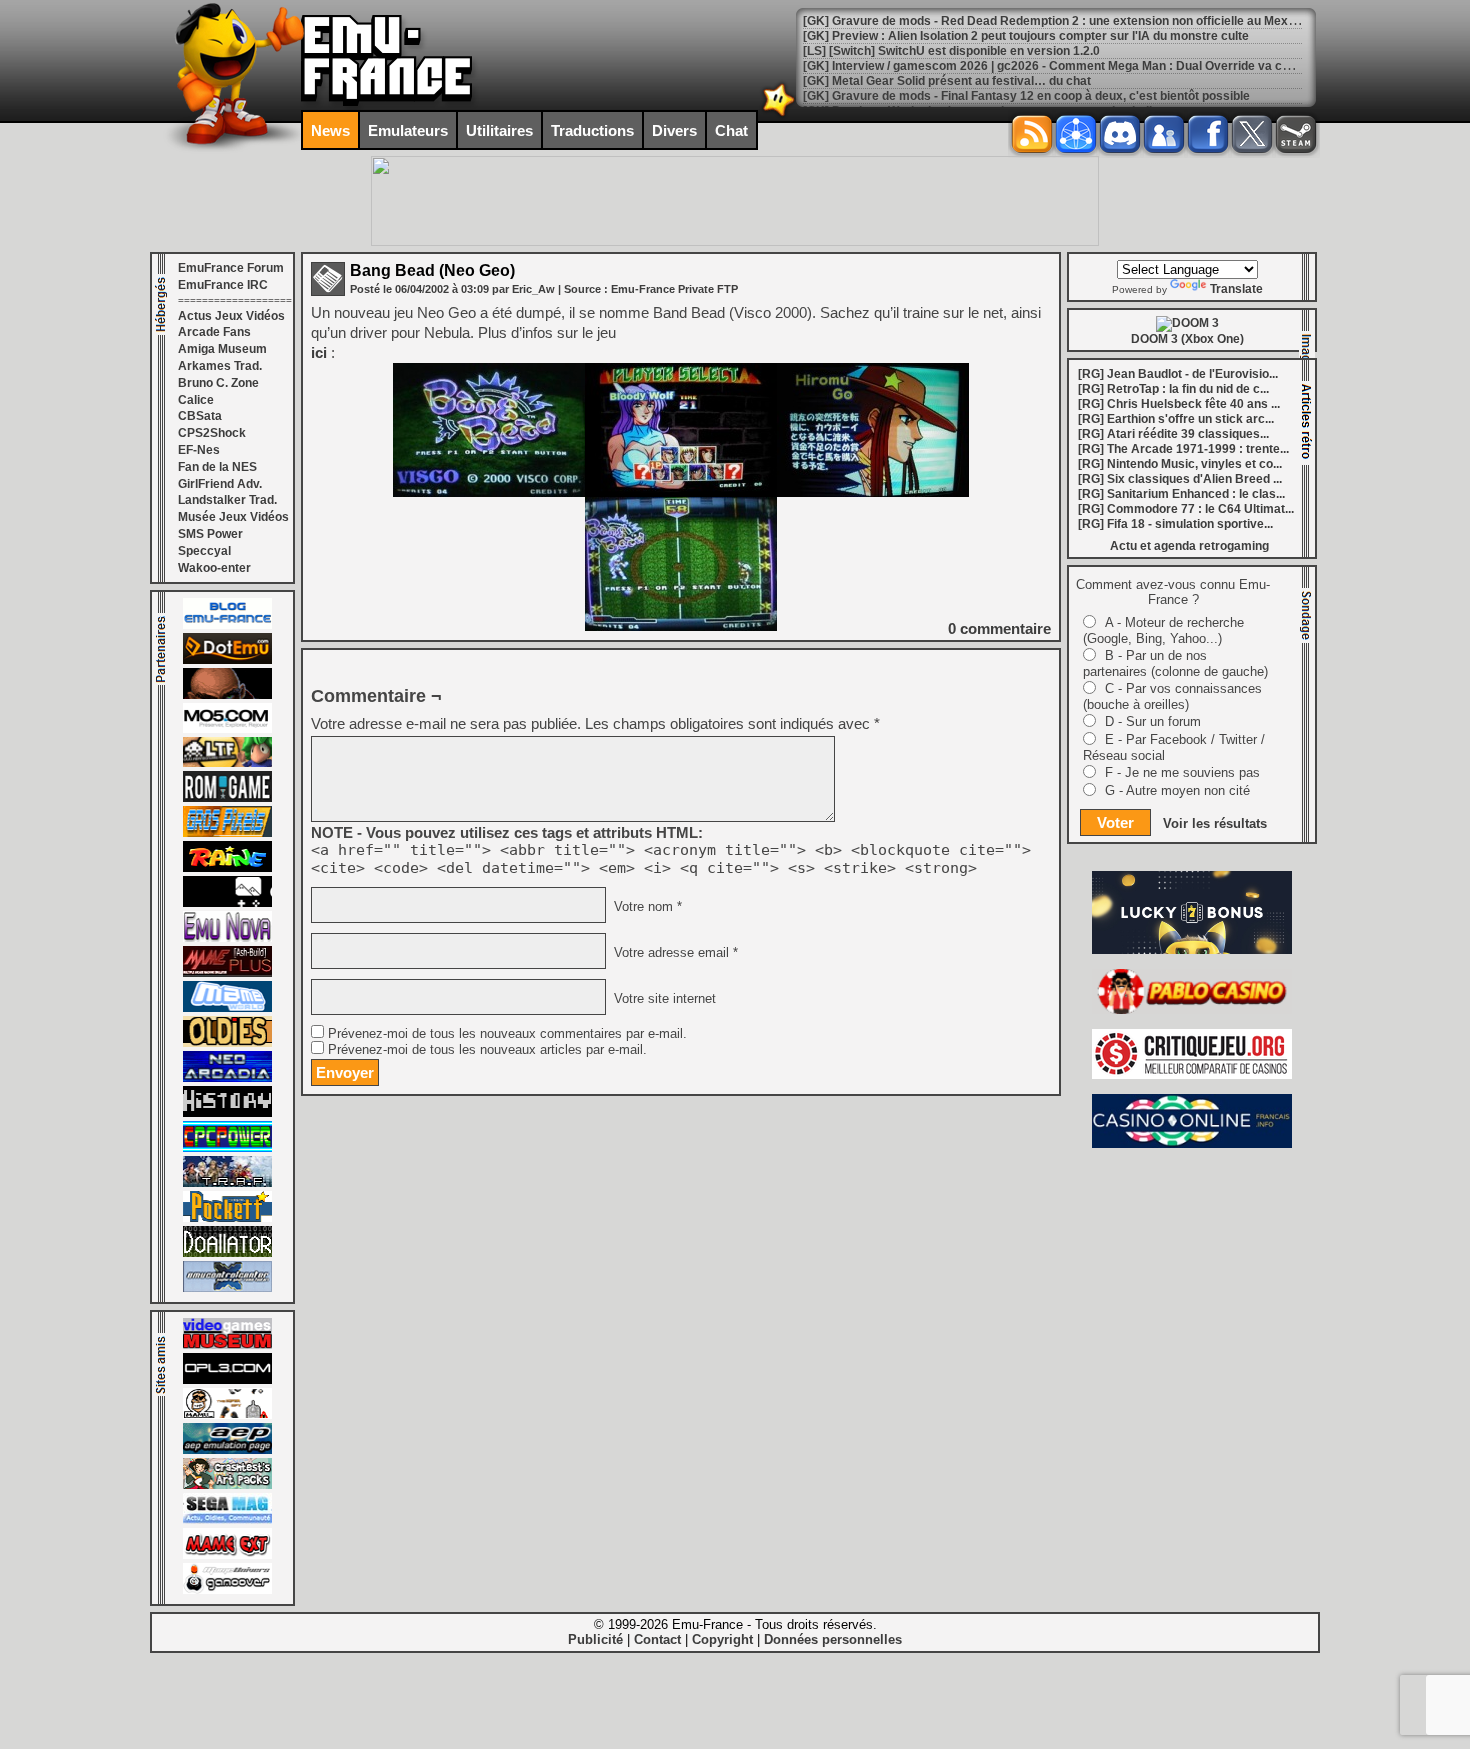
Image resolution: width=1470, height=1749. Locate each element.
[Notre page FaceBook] (1208, 134)
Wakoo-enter (214, 568)
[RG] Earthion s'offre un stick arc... (1176, 419)
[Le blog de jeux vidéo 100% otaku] (227, 903)
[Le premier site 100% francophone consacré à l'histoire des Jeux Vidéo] (227, 833)
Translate (1236, 289)
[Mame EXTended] (227, 1555)
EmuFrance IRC (223, 285)
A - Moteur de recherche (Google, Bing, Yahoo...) (1163, 630)
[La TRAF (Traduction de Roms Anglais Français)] (227, 1183)
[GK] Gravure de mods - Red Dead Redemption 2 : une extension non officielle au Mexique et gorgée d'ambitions (1120, 21)
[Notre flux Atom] (1076, 134)
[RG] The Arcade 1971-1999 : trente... (1183, 449)
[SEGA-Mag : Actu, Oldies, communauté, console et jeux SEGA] (227, 1520)
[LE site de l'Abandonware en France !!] (227, 763)
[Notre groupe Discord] (1120, 134)
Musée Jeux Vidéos (233, 517)
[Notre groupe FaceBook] (1164, 134)
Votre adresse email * (674, 953)
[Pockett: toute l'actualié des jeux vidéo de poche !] (227, 1218)
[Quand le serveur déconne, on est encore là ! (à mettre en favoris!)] (227, 625)
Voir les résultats (1215, 823)
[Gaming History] (227, 1113)
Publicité (595, 1639)
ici (319, 352)
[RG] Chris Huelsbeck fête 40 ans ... (1179, 404)
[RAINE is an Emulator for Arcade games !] (227, 868)
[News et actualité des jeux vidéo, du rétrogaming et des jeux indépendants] (227, 798)
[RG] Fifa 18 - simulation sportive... (1175, 524)
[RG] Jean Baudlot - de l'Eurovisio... (1178, 374)
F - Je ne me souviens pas (1182, 772)
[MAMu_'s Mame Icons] (227, 1415)
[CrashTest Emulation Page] (227, 1485)
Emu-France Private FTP (674, 289)
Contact (657, 1639)
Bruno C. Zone (218, 383)
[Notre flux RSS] (1032, 134)
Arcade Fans (214, 332)
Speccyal (204, 551)
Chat (731, 130)
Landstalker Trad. (227, 500)
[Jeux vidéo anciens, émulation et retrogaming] (227, 938)
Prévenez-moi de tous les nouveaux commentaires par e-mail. (507, 1034)
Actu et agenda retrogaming (1189, 546)
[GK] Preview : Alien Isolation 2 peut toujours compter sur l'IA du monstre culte (1026, 36)
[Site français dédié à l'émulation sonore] (227, 1380)
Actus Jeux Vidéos (231, 316)
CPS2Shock (212, 433)
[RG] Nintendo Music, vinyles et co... (1180, 464)
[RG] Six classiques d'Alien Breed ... (1180, 479)
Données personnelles (833, 1639)
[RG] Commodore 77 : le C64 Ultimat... (1186, 509)
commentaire (999, 628)
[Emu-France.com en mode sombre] (779, 114)
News (330, 130)
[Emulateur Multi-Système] (227, 1253)
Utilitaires (499, 130)
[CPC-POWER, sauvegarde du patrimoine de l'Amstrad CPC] (227, 1148)
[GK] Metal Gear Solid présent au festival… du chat (947, 81)
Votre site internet (663, 999)
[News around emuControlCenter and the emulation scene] (227, 1288)
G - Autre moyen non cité (1177, 790)
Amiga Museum (222, 349)
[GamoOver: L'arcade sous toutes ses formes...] (227, 1590)
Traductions (592, 130)
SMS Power (210, 534)
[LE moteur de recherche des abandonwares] (227, 1043)
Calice (196, 400)
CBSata (200, 416)
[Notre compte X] (1252, 134)
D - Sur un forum (1153, 721)
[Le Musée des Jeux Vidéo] (227, 1345)
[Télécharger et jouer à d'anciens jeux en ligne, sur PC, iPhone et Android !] (227, 660)
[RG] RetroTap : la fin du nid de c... (1173, 389)
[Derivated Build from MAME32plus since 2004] (227, 973)
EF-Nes (199, 450)
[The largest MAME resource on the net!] (227, 1008)
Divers (674, 130)
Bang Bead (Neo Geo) (432, 270)
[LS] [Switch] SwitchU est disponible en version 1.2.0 (951, 51)
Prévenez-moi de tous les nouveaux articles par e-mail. (487, 1050)
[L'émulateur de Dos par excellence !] (227, 695)
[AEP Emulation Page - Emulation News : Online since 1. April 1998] (227, 1450)
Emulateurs (408, 130)
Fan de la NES (217, 467)
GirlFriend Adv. (220, 484)
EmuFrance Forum (231, 268)
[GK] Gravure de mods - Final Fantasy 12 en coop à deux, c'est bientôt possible (1026, 96)
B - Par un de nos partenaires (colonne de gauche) (1175, 663)
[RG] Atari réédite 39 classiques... (1173, 434)
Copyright (722, 1639)
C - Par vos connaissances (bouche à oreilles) (1172, 696)
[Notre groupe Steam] (1296, 134)
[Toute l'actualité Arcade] (227, 1078)
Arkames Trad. (220, 366)
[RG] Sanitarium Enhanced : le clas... (1181, 494)
